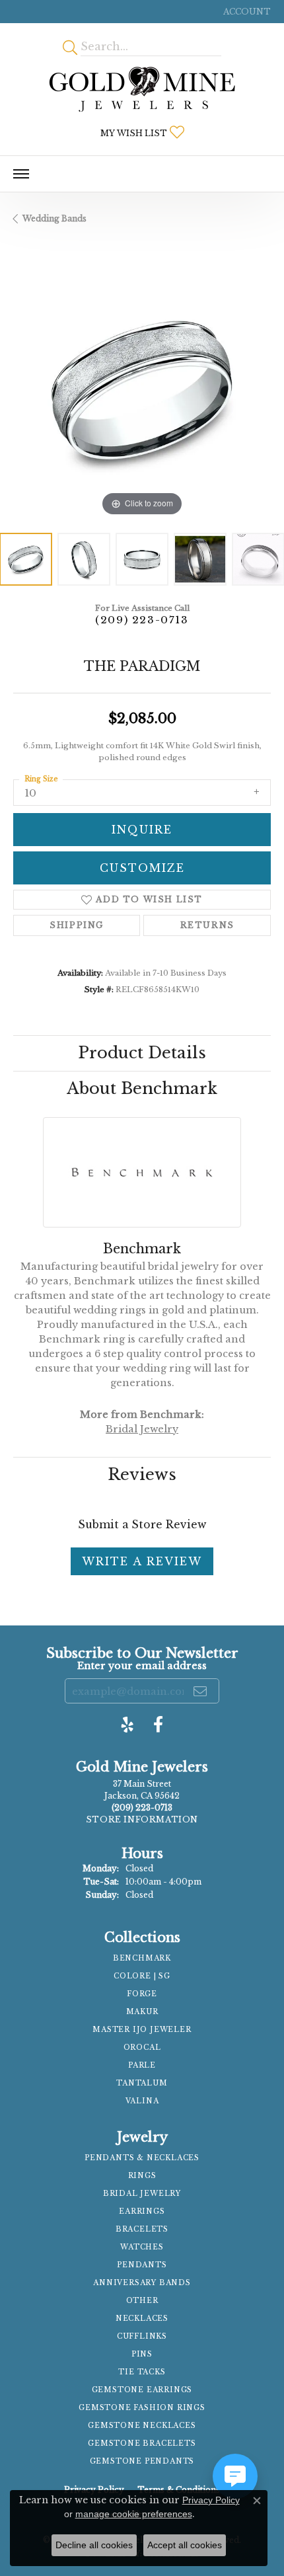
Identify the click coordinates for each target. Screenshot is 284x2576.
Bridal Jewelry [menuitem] (142, 2194)
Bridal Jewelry (142, 1429)
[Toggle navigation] (21, 174)
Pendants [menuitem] (142, 2265)
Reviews (142, 1474)
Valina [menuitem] (142, 2101)
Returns (207, 925)
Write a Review (142, 1561)
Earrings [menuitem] (142, 2211)
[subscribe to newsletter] (201, 1691)
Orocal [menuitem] (142, 2048)
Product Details (142, 1053)
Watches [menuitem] (142, 2247)
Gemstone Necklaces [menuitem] (142, 2426)
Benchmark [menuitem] (142, 1958)
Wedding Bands (54, 218)
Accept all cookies (185, 2545)
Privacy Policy (211, 2500)
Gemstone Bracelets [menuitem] (142, 2443)
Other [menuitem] (142, 2301)
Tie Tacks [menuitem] (142, 2372)
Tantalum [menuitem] (142, 2083)
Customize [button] (142, 868)
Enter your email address (142, 1666)
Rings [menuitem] (142, 2176)
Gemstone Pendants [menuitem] (142, 2461)
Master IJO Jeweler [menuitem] (142, 2030)
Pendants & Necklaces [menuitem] (142, 2158)
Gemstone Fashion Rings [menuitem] (142, 2408)
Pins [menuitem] (142, 2354)
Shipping (77, 925)
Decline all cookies (94, 2545)
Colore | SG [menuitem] (142, 1976)
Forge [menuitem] (142, 1994)
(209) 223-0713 (142, 620)
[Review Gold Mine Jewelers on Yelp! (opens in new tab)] (127, 1725)
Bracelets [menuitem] (142, 2229)
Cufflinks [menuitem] (142, 2336)
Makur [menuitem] (142, 2012)
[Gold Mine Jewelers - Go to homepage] (142, 89)
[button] (246, 12)
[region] (142, 391)
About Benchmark (142, 1088)
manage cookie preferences (134, 2514)
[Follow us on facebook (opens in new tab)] (158, 1725)
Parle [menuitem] (142, 2065)
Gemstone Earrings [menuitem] (142, 2390)
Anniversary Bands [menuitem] (142, 2283)
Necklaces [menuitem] (142, 2319)
